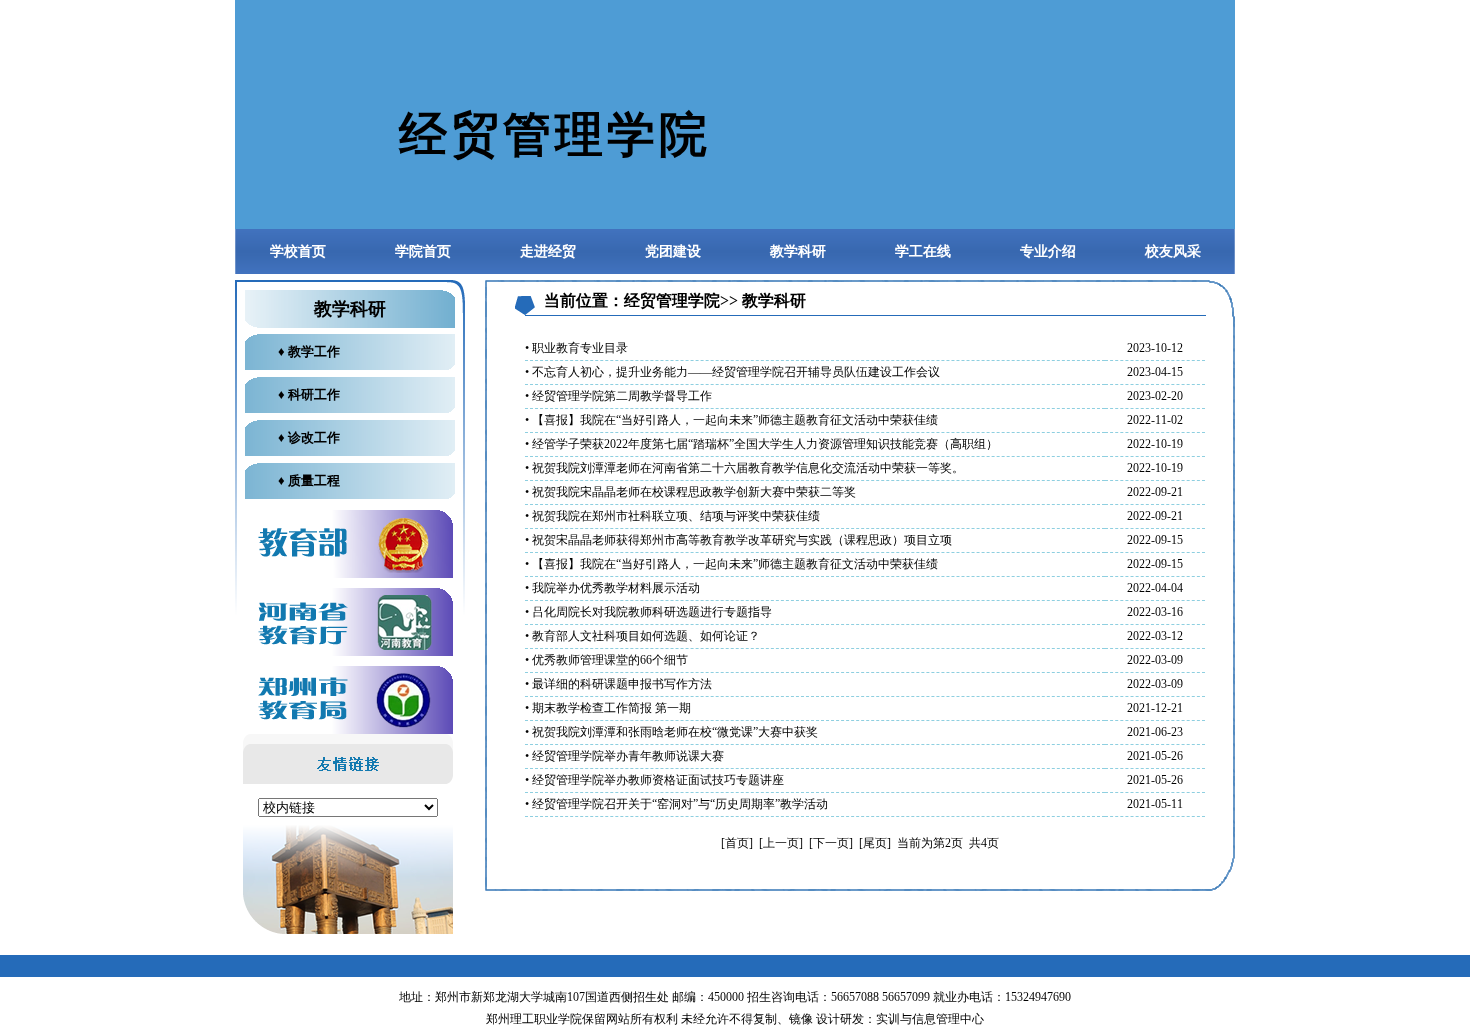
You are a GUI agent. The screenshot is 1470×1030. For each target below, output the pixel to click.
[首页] (737, 843)
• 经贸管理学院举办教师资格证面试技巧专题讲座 (654, 780)
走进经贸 (548, 251)
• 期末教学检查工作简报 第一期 (608, 708)
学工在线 (923, 251)
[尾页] (875, 843)
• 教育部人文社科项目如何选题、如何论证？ (642, 636)
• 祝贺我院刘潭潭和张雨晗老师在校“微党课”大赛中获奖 (671, 732)
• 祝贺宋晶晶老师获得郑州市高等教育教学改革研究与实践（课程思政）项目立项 (738, 540)
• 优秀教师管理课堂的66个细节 (606, 660)
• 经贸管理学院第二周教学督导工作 (618, 396)
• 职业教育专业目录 (576, 348)
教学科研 (798, 251)
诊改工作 (314, 437)
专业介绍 (1048, 251)
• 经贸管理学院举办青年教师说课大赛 (624, 756)
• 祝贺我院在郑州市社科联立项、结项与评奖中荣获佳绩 (672, 516)
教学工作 (314, 351)
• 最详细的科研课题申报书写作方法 (618, 684)
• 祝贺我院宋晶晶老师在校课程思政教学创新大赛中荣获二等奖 (690, 492)
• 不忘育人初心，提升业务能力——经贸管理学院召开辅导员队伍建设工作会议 (732, 372)
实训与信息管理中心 (930, 1019)
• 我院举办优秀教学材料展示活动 (612, 588)
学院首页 (423, 251)
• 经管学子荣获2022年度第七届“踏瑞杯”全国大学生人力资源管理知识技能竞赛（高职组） (761, 444)
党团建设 (673, 251)
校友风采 (1173, 251)
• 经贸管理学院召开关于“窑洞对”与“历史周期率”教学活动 (676, 804)
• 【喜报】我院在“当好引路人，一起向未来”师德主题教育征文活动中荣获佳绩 (731, 420)
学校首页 (298, 251)
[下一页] (831, 843)
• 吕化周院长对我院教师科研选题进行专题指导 (648, 612)
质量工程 (314, 480)
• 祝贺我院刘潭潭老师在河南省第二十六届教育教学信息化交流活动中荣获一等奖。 (744, 468)
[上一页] (781, 843)
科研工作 (314, 394)
